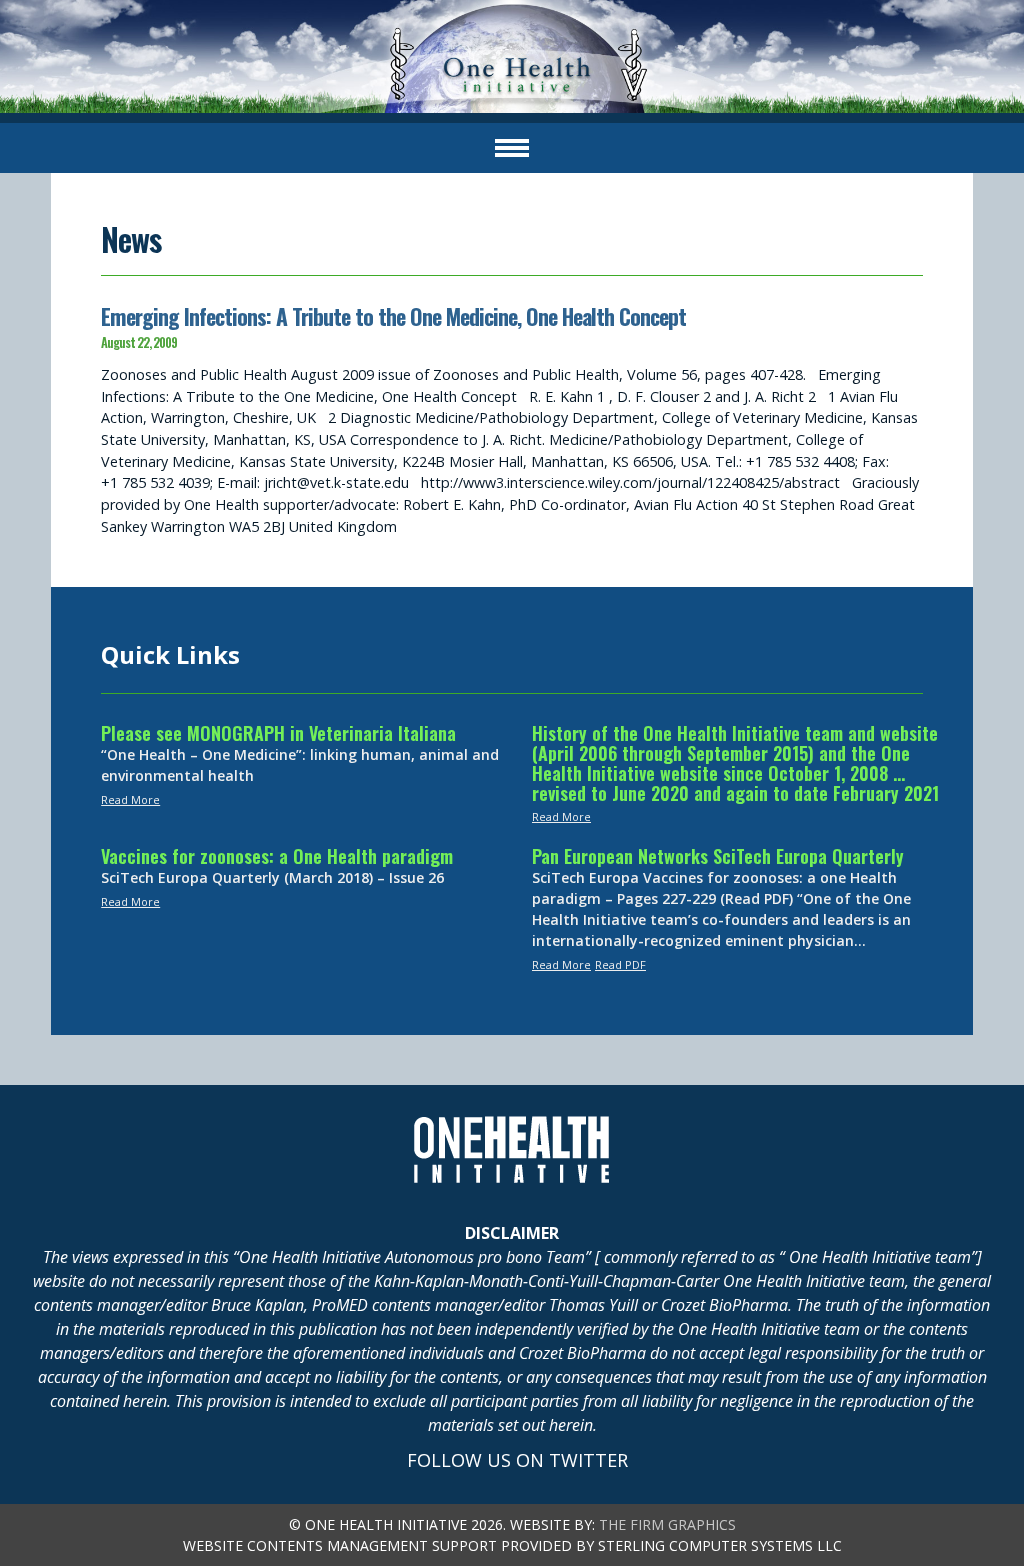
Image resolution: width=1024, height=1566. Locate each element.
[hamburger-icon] (512, 148)
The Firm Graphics (667, 1524)
